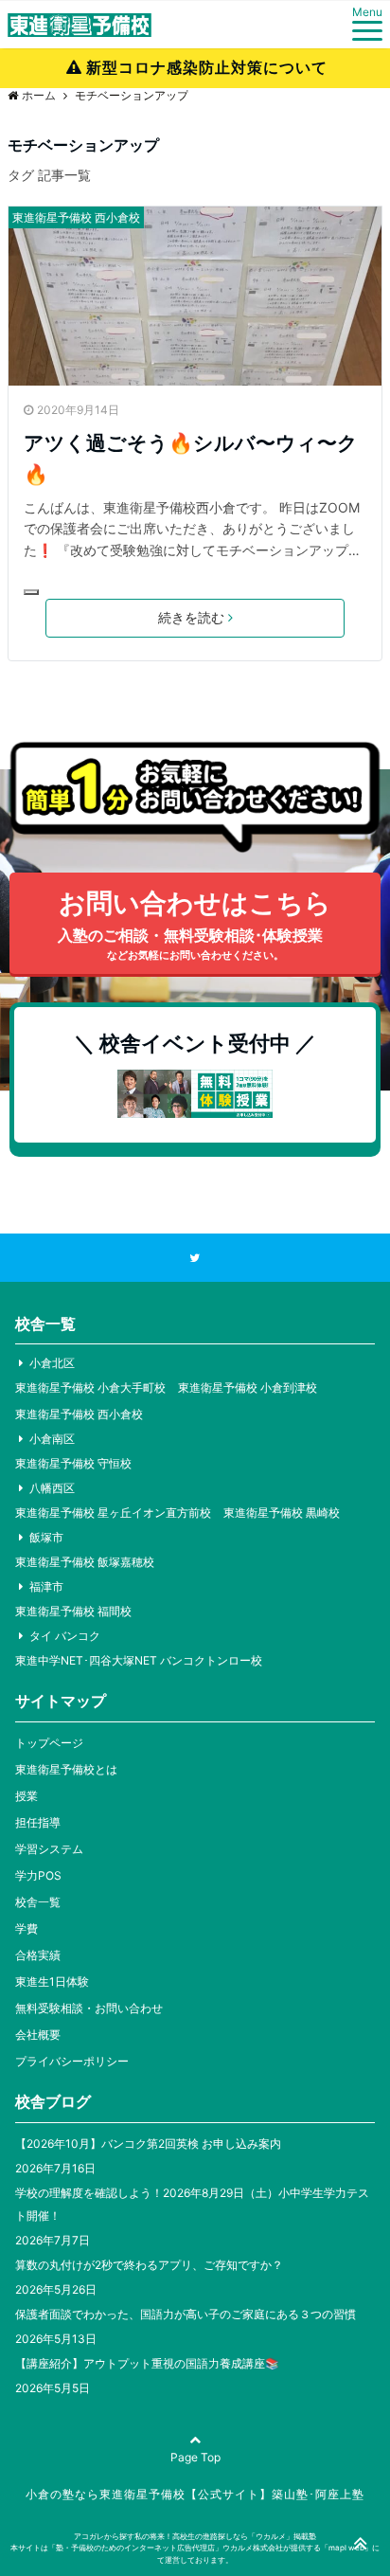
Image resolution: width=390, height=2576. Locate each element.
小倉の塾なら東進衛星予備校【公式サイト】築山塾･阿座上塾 (195, 2494)
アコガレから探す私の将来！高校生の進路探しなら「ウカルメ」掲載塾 (195, 2536)
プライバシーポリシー (72, 2061)
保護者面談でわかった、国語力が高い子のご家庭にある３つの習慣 (186, 2314)
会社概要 (38, 2035)
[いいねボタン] (31, 592)
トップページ (49, 1743)
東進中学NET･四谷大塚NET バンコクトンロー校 (139, 1660)
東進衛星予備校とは (66, 1769)
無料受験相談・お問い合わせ (89, 2008)
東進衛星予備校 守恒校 (73, 1463)
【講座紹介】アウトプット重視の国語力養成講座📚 (147, 2363)
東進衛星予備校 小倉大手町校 (90, 1387)
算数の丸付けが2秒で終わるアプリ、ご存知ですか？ (149, 2265)
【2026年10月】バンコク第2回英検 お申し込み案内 (148, 2144)
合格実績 (38, 1955)
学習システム (49, 1849)
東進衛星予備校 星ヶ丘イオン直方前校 (113, 1513)
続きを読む (191, 617)
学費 (27, 1928)
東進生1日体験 (52, 1982)
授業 (27, 1796)
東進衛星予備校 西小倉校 (76, 217)
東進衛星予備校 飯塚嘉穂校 (85, 1562)
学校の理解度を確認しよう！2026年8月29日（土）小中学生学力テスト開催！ (192, 2204)
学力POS (38, 1875)
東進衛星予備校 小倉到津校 (248, 1387)
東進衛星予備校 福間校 (73, 1611)
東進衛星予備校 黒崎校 (282, 1513)
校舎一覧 (38, 1902)
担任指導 (38, 1822)
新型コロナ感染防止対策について (207, 67)
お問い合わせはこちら (195, 925)
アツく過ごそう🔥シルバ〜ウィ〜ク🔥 (191, 459)
